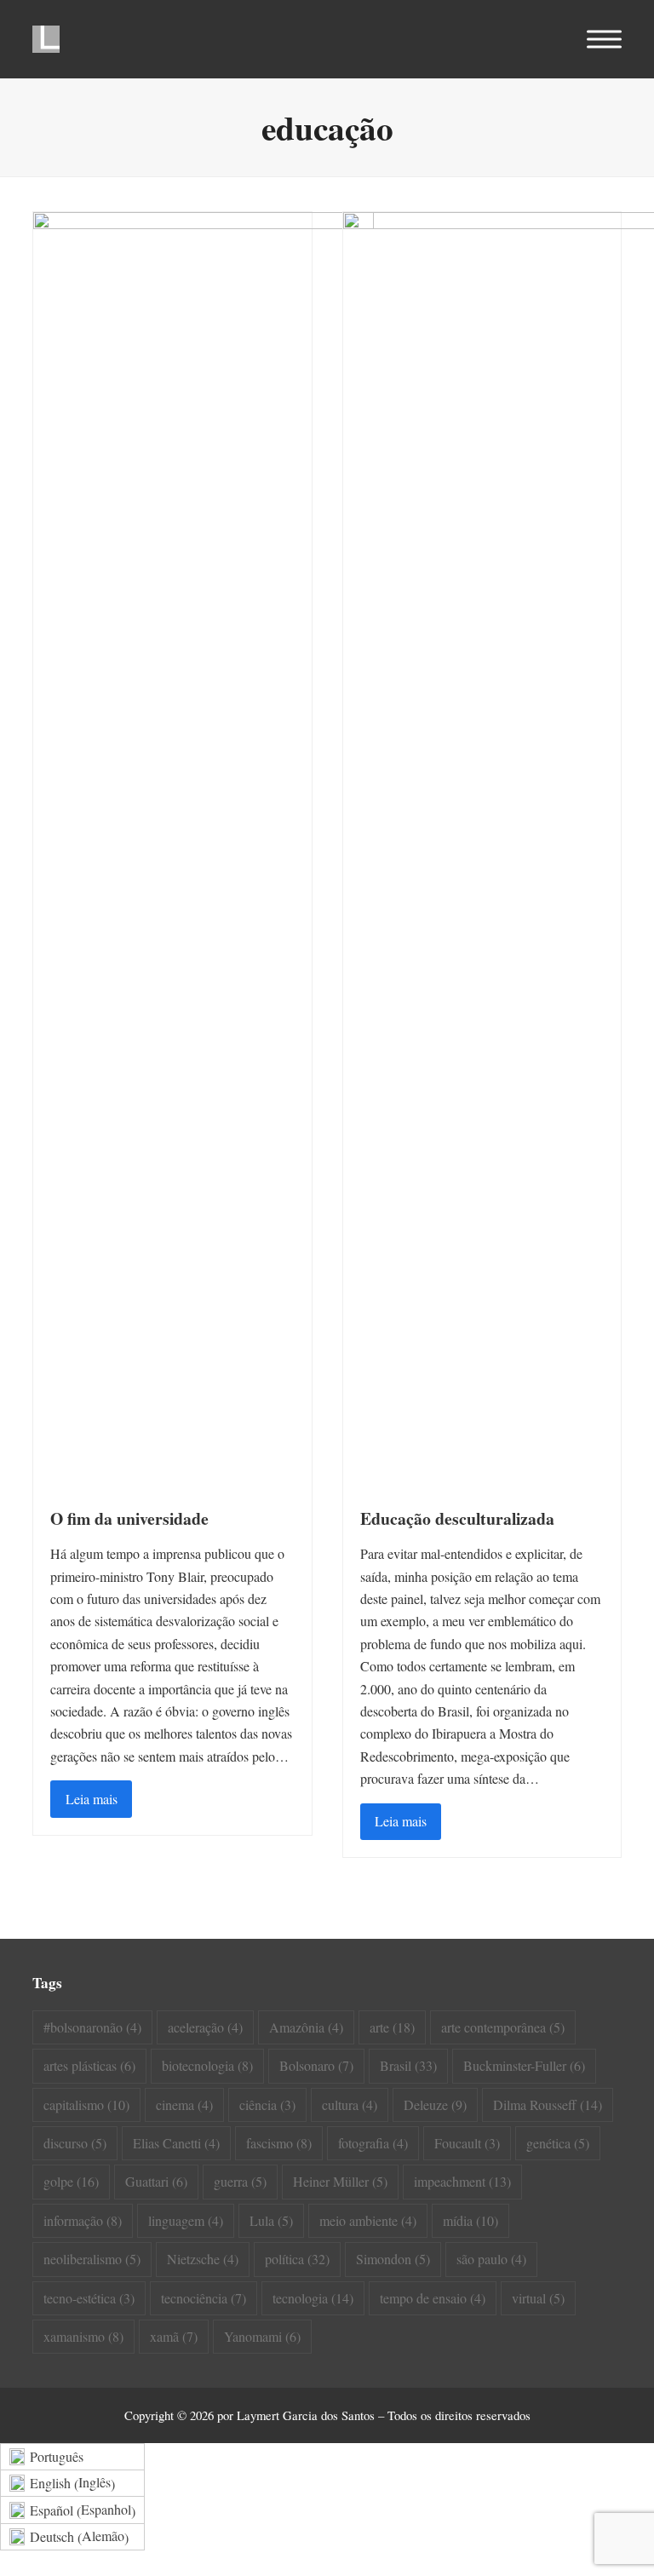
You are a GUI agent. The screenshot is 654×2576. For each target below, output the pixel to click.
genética (558, 2143)
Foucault (467, 2143)
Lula (271, 2220)
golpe (71, 2181)
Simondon (393, 2259)
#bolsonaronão (92, 2027)
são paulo (491, 2259)
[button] (604, 40)
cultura (350, 2104)
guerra (240, 2181)
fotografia (373, 2143)
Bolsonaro (316, 2065)
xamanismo (83, 2336)
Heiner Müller (340, 2181)
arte (392, 2027)
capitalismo (86, 2104)
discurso (75, 2143)
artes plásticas (89, 2065)
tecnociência (204, 2298)
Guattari (156, 2181)
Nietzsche (203, 2259)
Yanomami (262, 2336)
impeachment (462, 2181)
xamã (174, 2336)
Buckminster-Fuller (524, 2065)
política (297, 2259)
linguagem (186, 2220)
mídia (470, 2220)
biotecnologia (207, 2065)
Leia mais (92, 1799)
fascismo (279, 2143)
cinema (184, 2104)
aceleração (205, 2027)
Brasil (408, 2065)
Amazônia (306, 2027)
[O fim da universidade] (204, 849)
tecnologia (313, 2298)
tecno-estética (89, 2298)
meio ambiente (368, 2220)
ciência (267, 2104)
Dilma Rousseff (548, 2104)
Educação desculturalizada (457, 1518)
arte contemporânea (503, 2027)
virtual (538, 2298)
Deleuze (435, 2104)
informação (83, 2220)
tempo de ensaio (433, 2298)
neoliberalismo (92, 2259)
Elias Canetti (176, 2143)
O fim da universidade (129, 1518)
